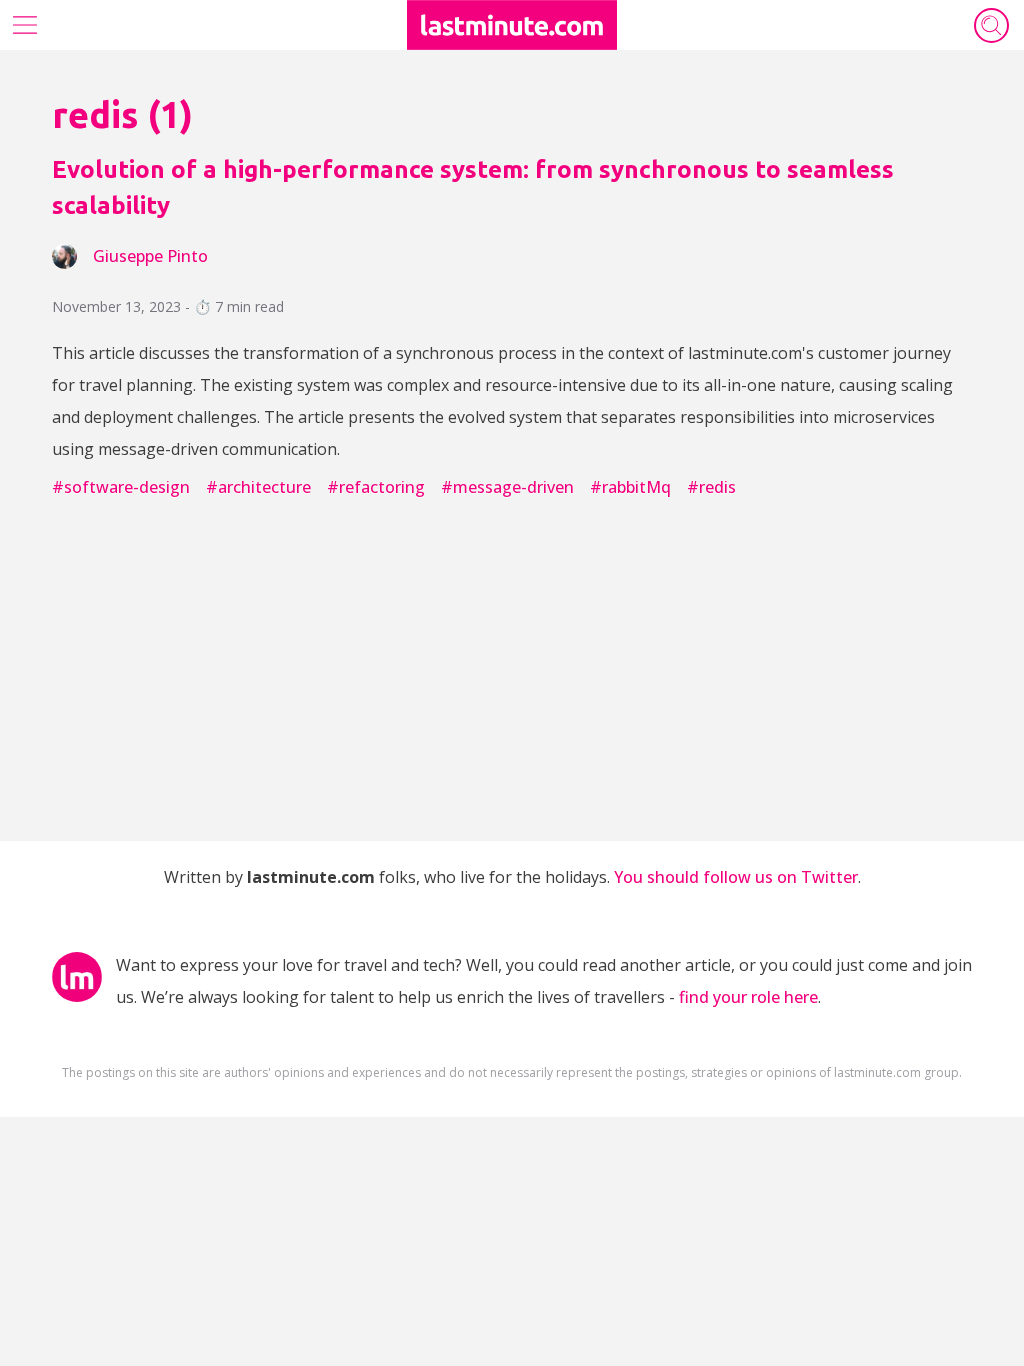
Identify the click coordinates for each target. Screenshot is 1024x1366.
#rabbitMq (630, 487)
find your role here (748, 997)
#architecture (258, 487)
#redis (711, 487)
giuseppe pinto (150, 256)
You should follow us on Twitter (736, 877)
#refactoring (376, 487)
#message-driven (507, 487)
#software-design (121, 487)
